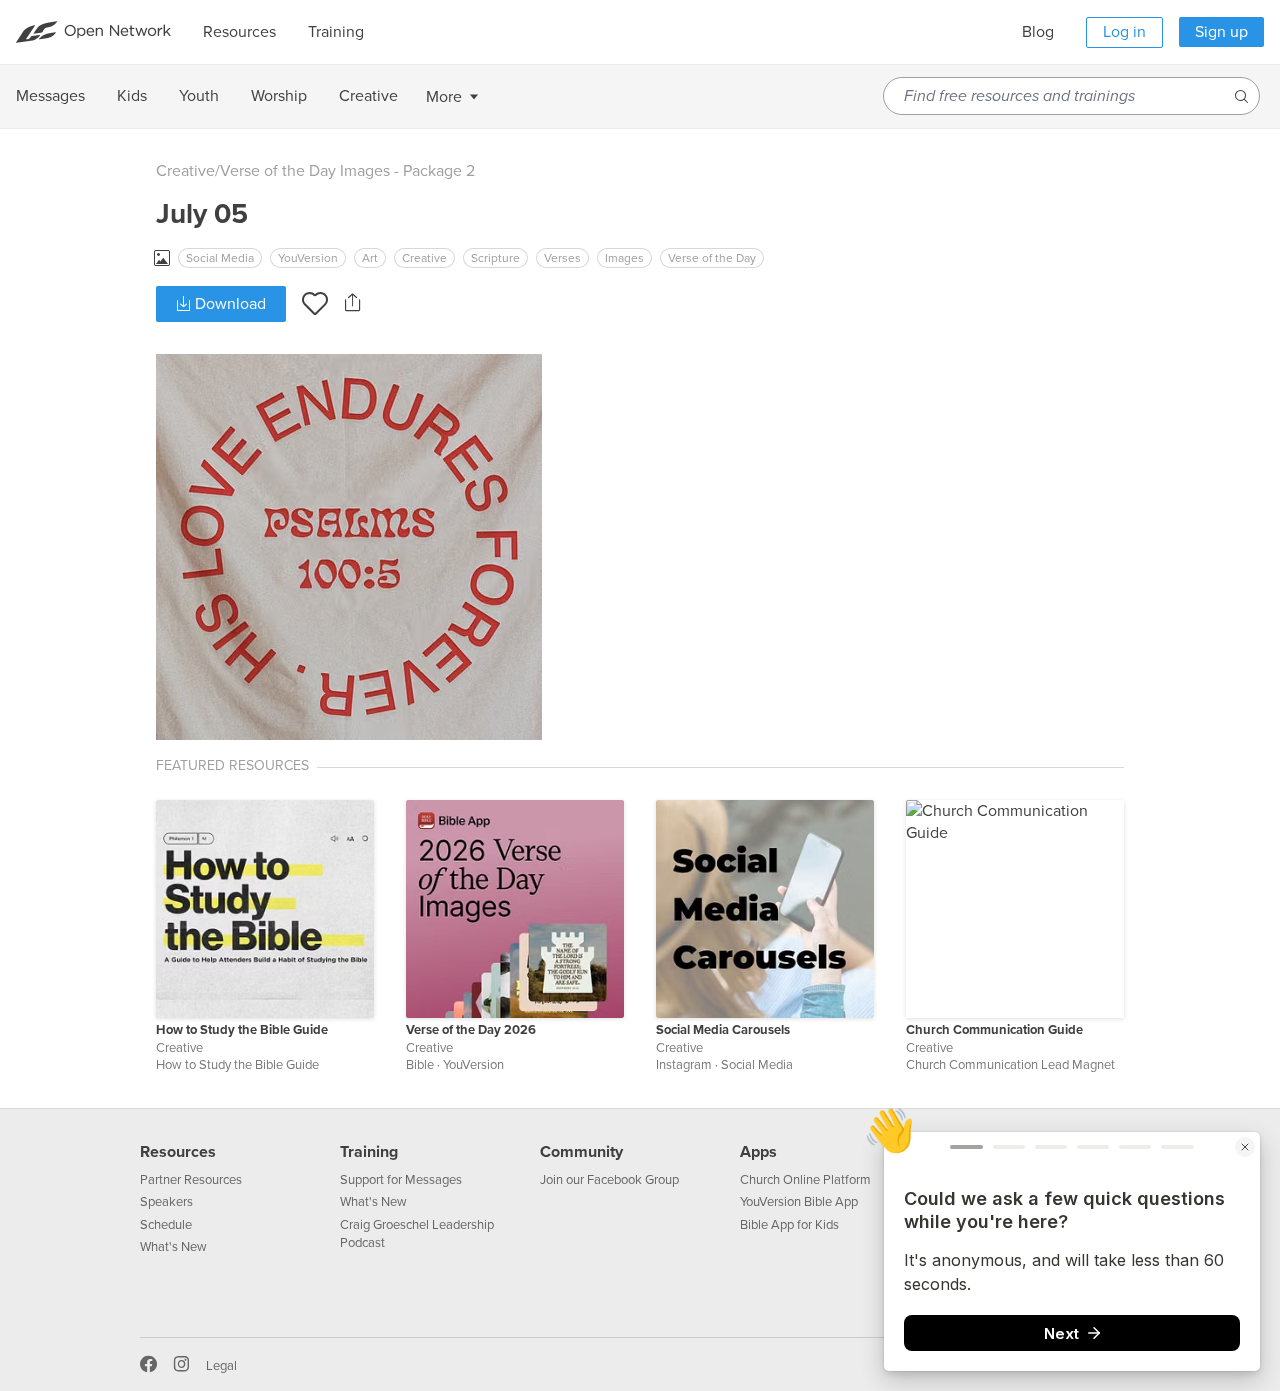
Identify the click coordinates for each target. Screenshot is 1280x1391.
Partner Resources (191, 1180)
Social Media (220, 258)
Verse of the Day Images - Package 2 (347, 171)
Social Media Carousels (723, 1030)
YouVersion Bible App (799, 1202)
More (444, 97)
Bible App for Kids (789, 1225)
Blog (1038, 32)
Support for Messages (401, 1180)
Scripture (495, 258)
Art (370, 258)
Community (581, 1152)
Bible (420, 1065)
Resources (178, 1152)
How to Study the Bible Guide (242, 1030)
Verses (562, 258)
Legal (221, 1366)
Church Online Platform (805, 1180)
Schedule (166, 1225)
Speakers (166, 1202)
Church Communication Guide (994, 1030)
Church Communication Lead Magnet (1010, 1065)
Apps (758, 1152)
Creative (185, 171)
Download (228, 304)
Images (624, 258)
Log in (1124, 32)
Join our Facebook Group (609, 1180)
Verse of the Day (712, 258)
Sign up (1221, 32)
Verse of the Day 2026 (471, 1030)
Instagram (684, 1065)
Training (369, 1152)
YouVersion (308, 258)
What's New (173, 1247)
